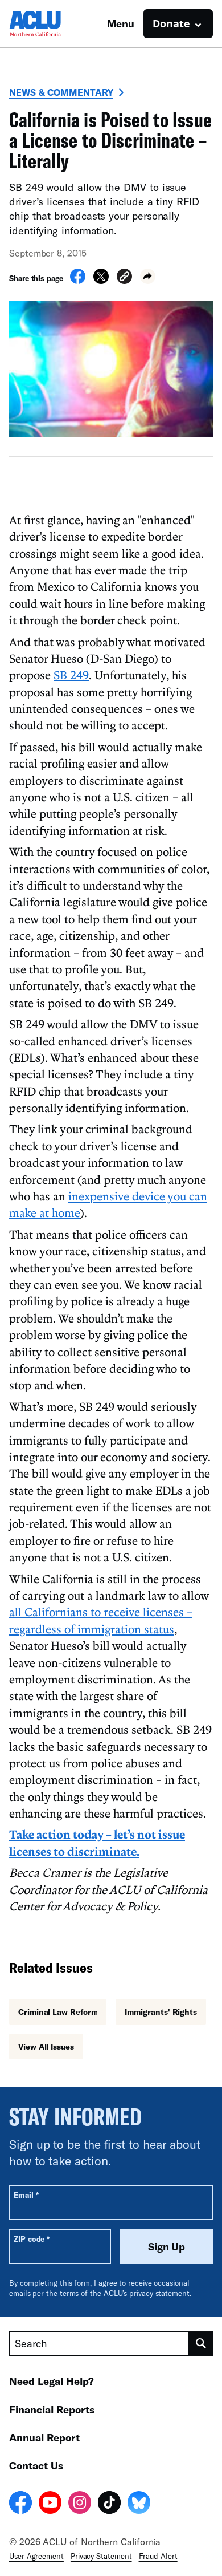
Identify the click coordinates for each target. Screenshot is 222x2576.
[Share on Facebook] (78, 281)
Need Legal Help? (52, 2381)
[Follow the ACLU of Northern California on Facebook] (20, 2504)
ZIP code (32, 2239)
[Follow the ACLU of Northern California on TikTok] (109, 2504)
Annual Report (44, 2437)
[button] (124, 278)
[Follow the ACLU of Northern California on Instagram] (80, 2504)
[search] (201, 2343)
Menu (121, 23)
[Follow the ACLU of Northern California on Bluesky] (139, 2504)
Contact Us (36, 2465)
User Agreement (36, 2556)
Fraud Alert (158, 2556)
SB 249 (71, 675)
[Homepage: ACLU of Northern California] (49, 24)
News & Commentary (61, 92)
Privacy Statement (101, 2556)
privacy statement (159, 2293)
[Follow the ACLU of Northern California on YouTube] (50, 2504)
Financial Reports (52, 2409)
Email (26, 2195)
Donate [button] (171, 23)
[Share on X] (101, 281)
